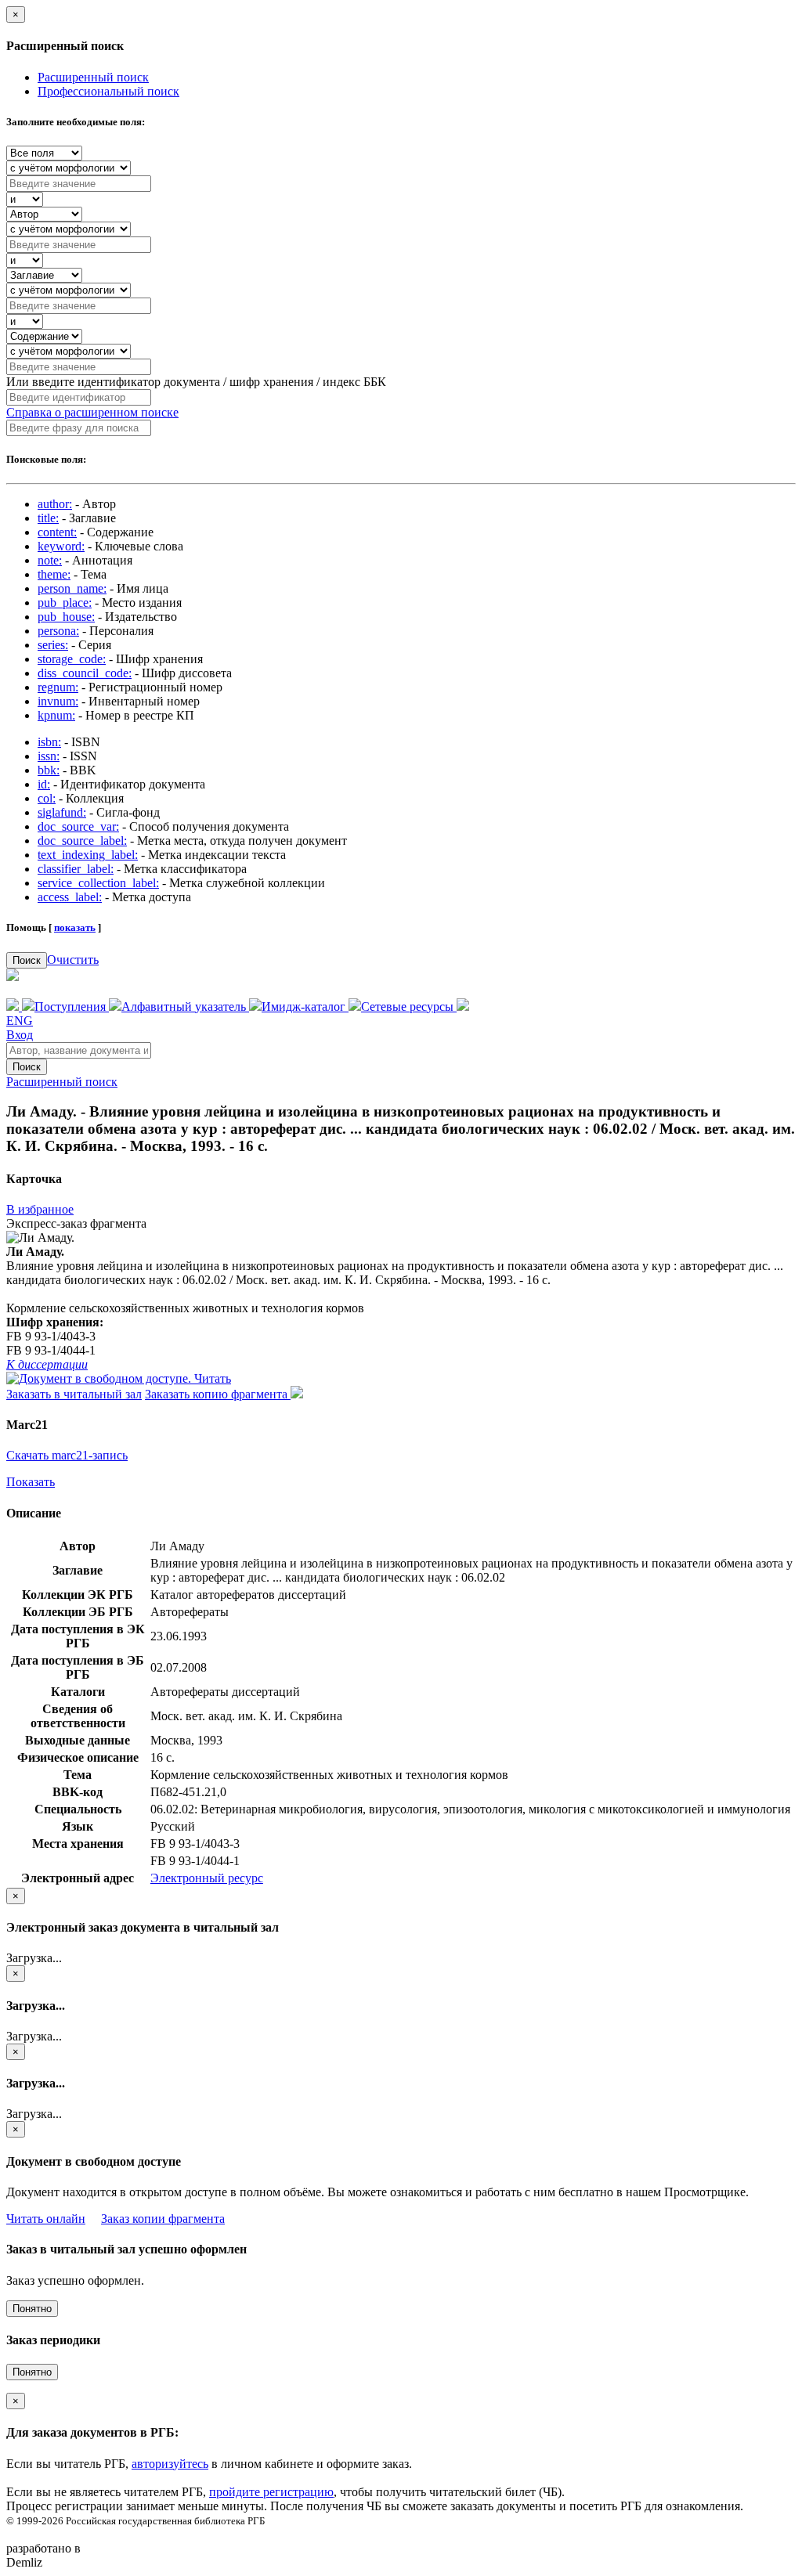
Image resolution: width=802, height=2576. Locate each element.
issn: (49, 756)
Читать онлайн (46, 2219)
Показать (31, 1482)
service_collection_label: (98, 883)
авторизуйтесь (170, 2464)
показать (75, 927)
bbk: (49, 770)
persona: (58, 631)
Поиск (27, 960)
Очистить (73, 960)
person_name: (72, 588)
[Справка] (463, 1007)
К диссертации (47, 1364)
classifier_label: (76, 869)
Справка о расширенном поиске (92, 412)
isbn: (49, 742)
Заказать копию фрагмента (218, 1394)
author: (55, 504)
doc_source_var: (78, 826)
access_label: (70, 897)
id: (44, 784)
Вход (20, 1035)
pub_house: (66, 617)
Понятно (32, 2309)
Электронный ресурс (207, 1878)
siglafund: (62, 812)
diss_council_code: (85, 673)
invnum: (58, 701)
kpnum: (56, 715)
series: (53, 645)
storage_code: (72, 659)
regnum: (58, 687)
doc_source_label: (82, 841)
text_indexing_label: (88, 855)
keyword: (61, 546)
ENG (20, 1021)
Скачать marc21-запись (67, 1455)
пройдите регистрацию (271, 2492)
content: (57, 532)
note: (50, 560)
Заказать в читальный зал (74, 1394)
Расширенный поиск (93, 77)
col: (47, 798)
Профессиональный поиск (108, 91)
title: (48, 518)
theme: (54, 574)
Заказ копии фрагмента (163, 2219)
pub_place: (65, 603)
